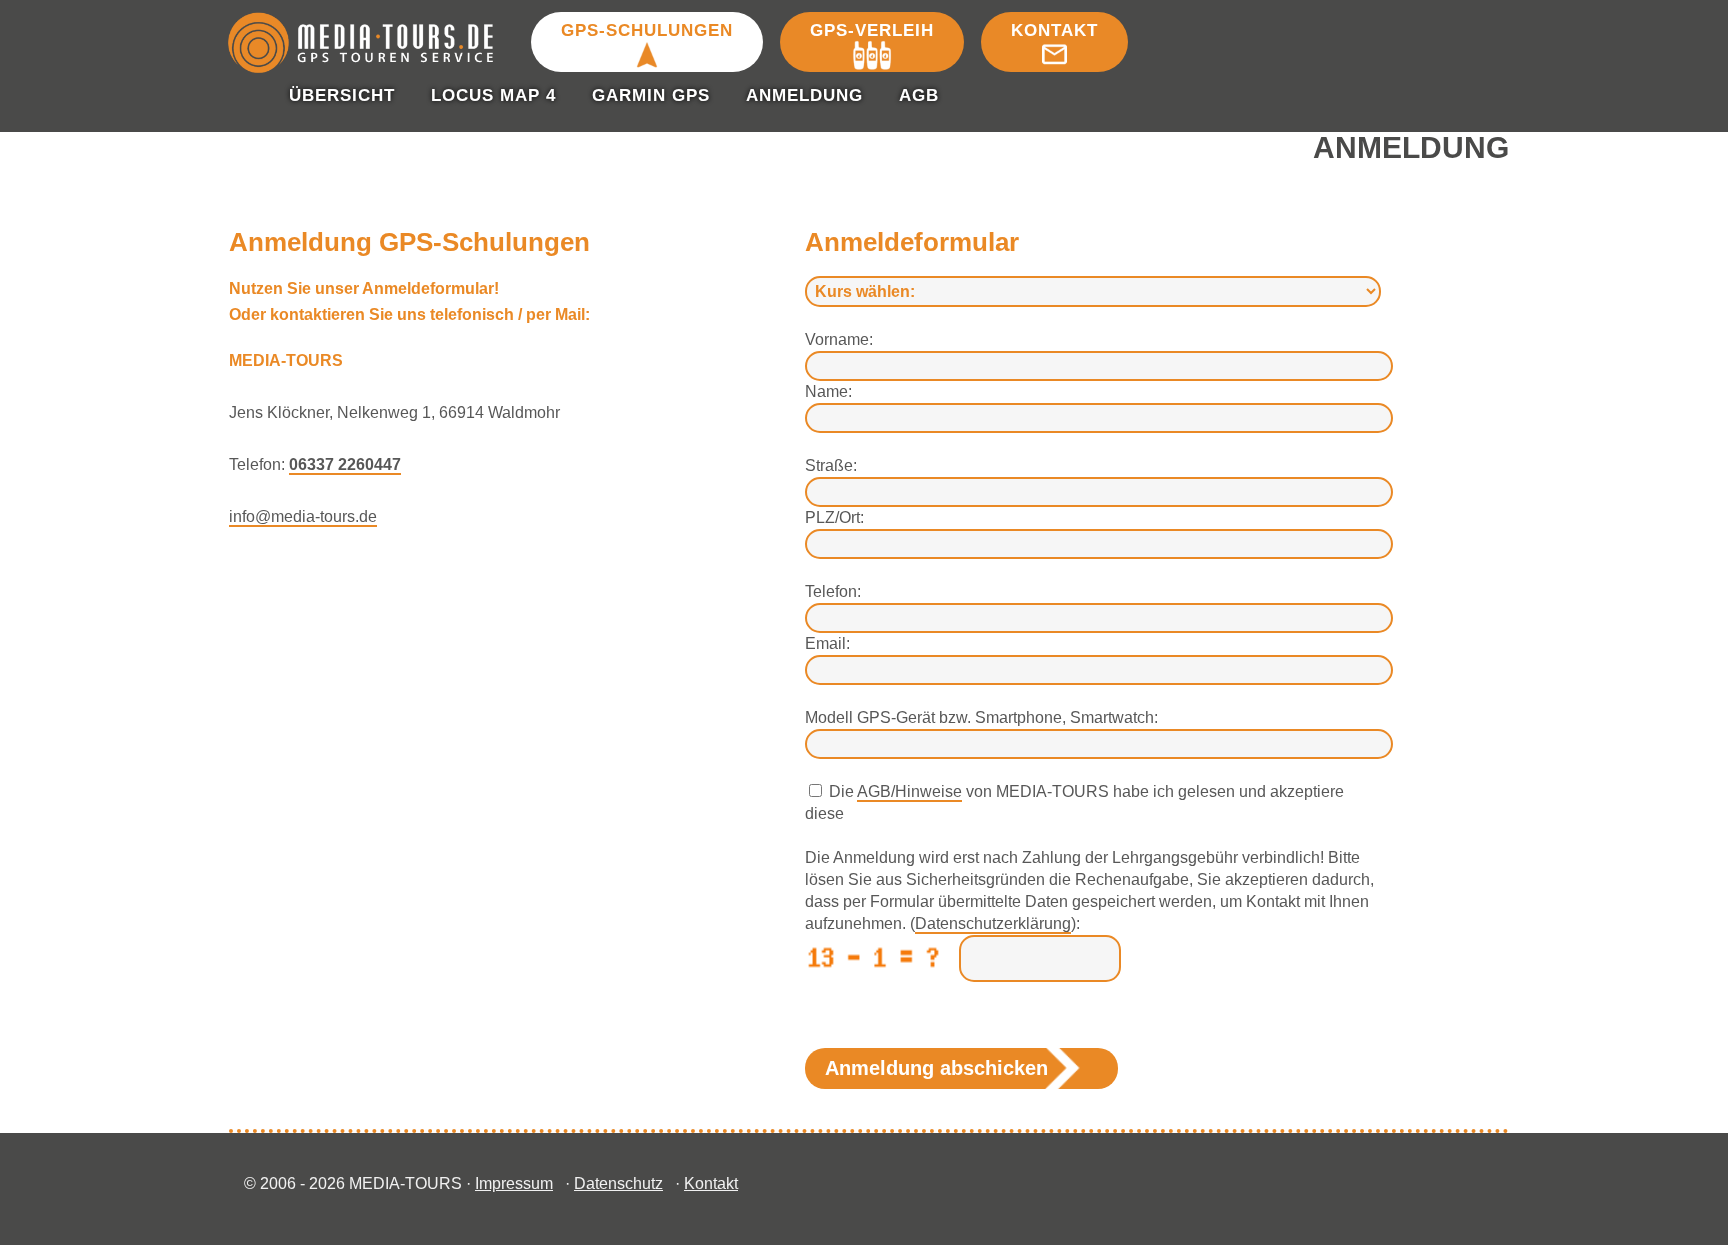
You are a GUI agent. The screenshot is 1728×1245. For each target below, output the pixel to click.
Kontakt (1054, 30)
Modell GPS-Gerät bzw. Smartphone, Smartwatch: (981, 717)
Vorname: (839, 339)
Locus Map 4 (493, 95)
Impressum (514, 1183)
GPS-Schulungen (647, 30)
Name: (828, 391)
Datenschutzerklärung (993, 923)
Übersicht (342, 95)
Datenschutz (618, 1183)
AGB (919, 95)
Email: (827, 643)
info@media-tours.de (303, 516)
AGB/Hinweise (909, 791)
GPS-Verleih (872, 30)
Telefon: (833, 591)
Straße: (831, 465)
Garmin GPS (651, 95)
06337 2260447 (345, 464)
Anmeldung (804, 95)
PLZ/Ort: (834, 517)
